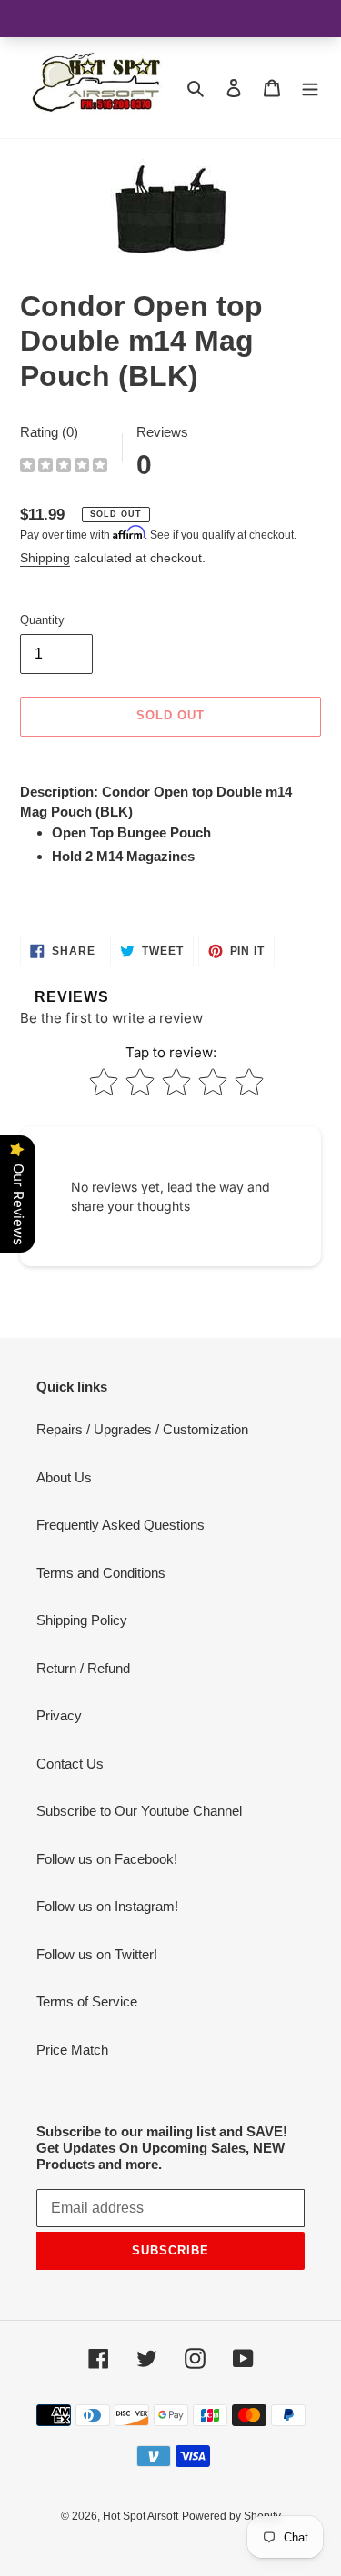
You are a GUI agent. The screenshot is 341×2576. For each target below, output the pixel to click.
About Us (64, 1477)
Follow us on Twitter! (97, 1954)
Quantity (42, 620)
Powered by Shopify (231, 2516)
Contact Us (70, 1764)
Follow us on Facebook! (107, 1859)
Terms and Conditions (101, 1573)
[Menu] (310, 88)
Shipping (45, 558)
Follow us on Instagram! (107, 1906)
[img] (64, 467)
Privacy (59, 1715)
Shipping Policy (82, 1620)
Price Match (72, 2050)
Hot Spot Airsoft (140, 2516)
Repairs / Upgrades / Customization (142, 1429)
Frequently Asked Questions (120, 1525)
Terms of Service (87, 2001)
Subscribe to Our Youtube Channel (139, 1811)
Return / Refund (83, 1668)
